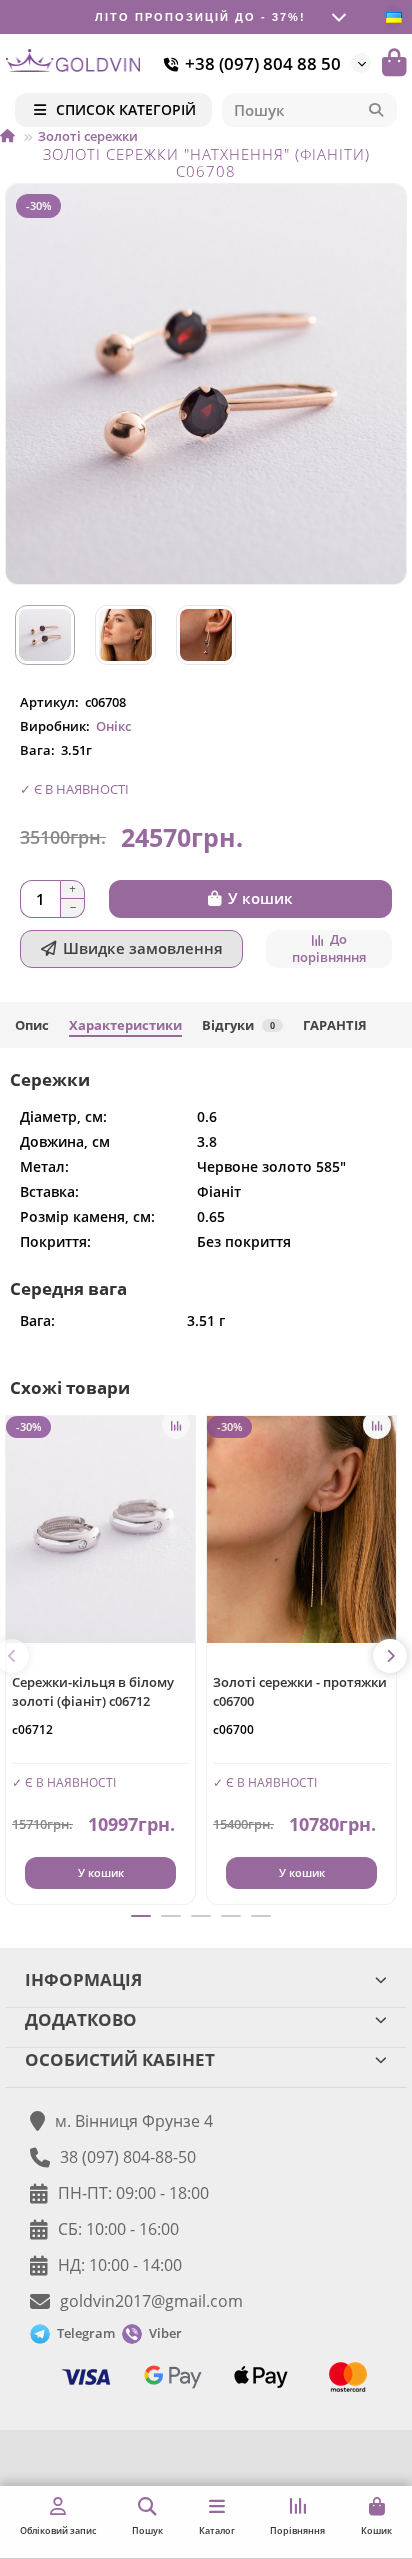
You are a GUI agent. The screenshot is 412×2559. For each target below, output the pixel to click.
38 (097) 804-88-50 (128, 2157)
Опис (32, 1025)
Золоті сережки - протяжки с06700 (300, 1691)
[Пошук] (376, 110)
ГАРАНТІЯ (335, 1025)
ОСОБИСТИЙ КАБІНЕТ (120, 2059)
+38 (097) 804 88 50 (263, 63)
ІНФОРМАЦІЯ (83, 1979)
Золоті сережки (88, 136)
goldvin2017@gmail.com (151, 2301)
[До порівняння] (176, 1425)
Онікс (113, 726)
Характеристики (125, 1025)
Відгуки (238, 1025)
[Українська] (394, 16)
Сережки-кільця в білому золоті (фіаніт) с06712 (93, 1691)
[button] (390, 1656)
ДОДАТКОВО (81, 2019)
